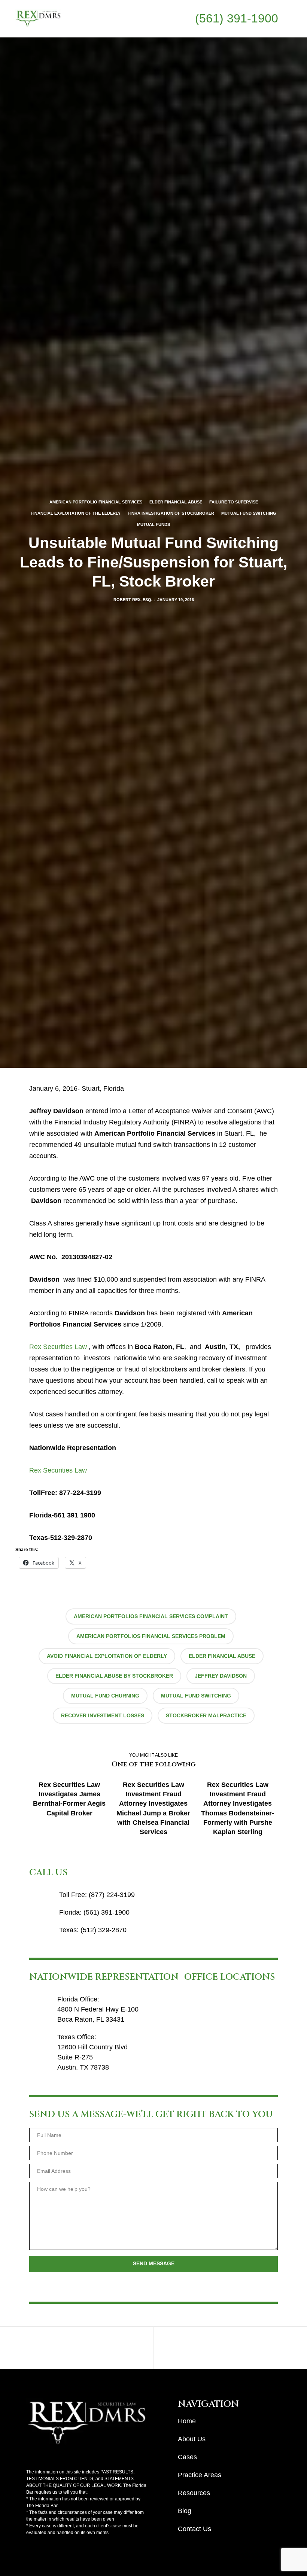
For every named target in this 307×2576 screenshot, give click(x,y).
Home (187, 2421)
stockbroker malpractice (206, 1715)
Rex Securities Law (58, 1347)
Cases (187, 2457)
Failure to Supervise (234, 502)
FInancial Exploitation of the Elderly (76, 513)
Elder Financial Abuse (176, 502)
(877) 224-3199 (112, 1895)
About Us (192, 2439)
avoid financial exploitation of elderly (107, 1656)
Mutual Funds (153, 524)
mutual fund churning (105, 1696)
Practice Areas (200, 2475)
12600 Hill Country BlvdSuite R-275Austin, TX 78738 (92, 2057)
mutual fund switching (196, 1696)
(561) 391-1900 (237, 18)
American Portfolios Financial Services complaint (151, 1616)
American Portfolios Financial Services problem (151, 1636)
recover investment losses (103, 1715)
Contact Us (194, 2529)
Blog (185, 2511)
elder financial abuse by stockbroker (114, 1676)
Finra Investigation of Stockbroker (171, 513)
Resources (194, 2493)
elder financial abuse (222, 1656)
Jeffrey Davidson (221, 1676)
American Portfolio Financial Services (96, 502)
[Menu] (285, 19)
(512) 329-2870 (104, 1930)
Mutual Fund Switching (249, 513)
